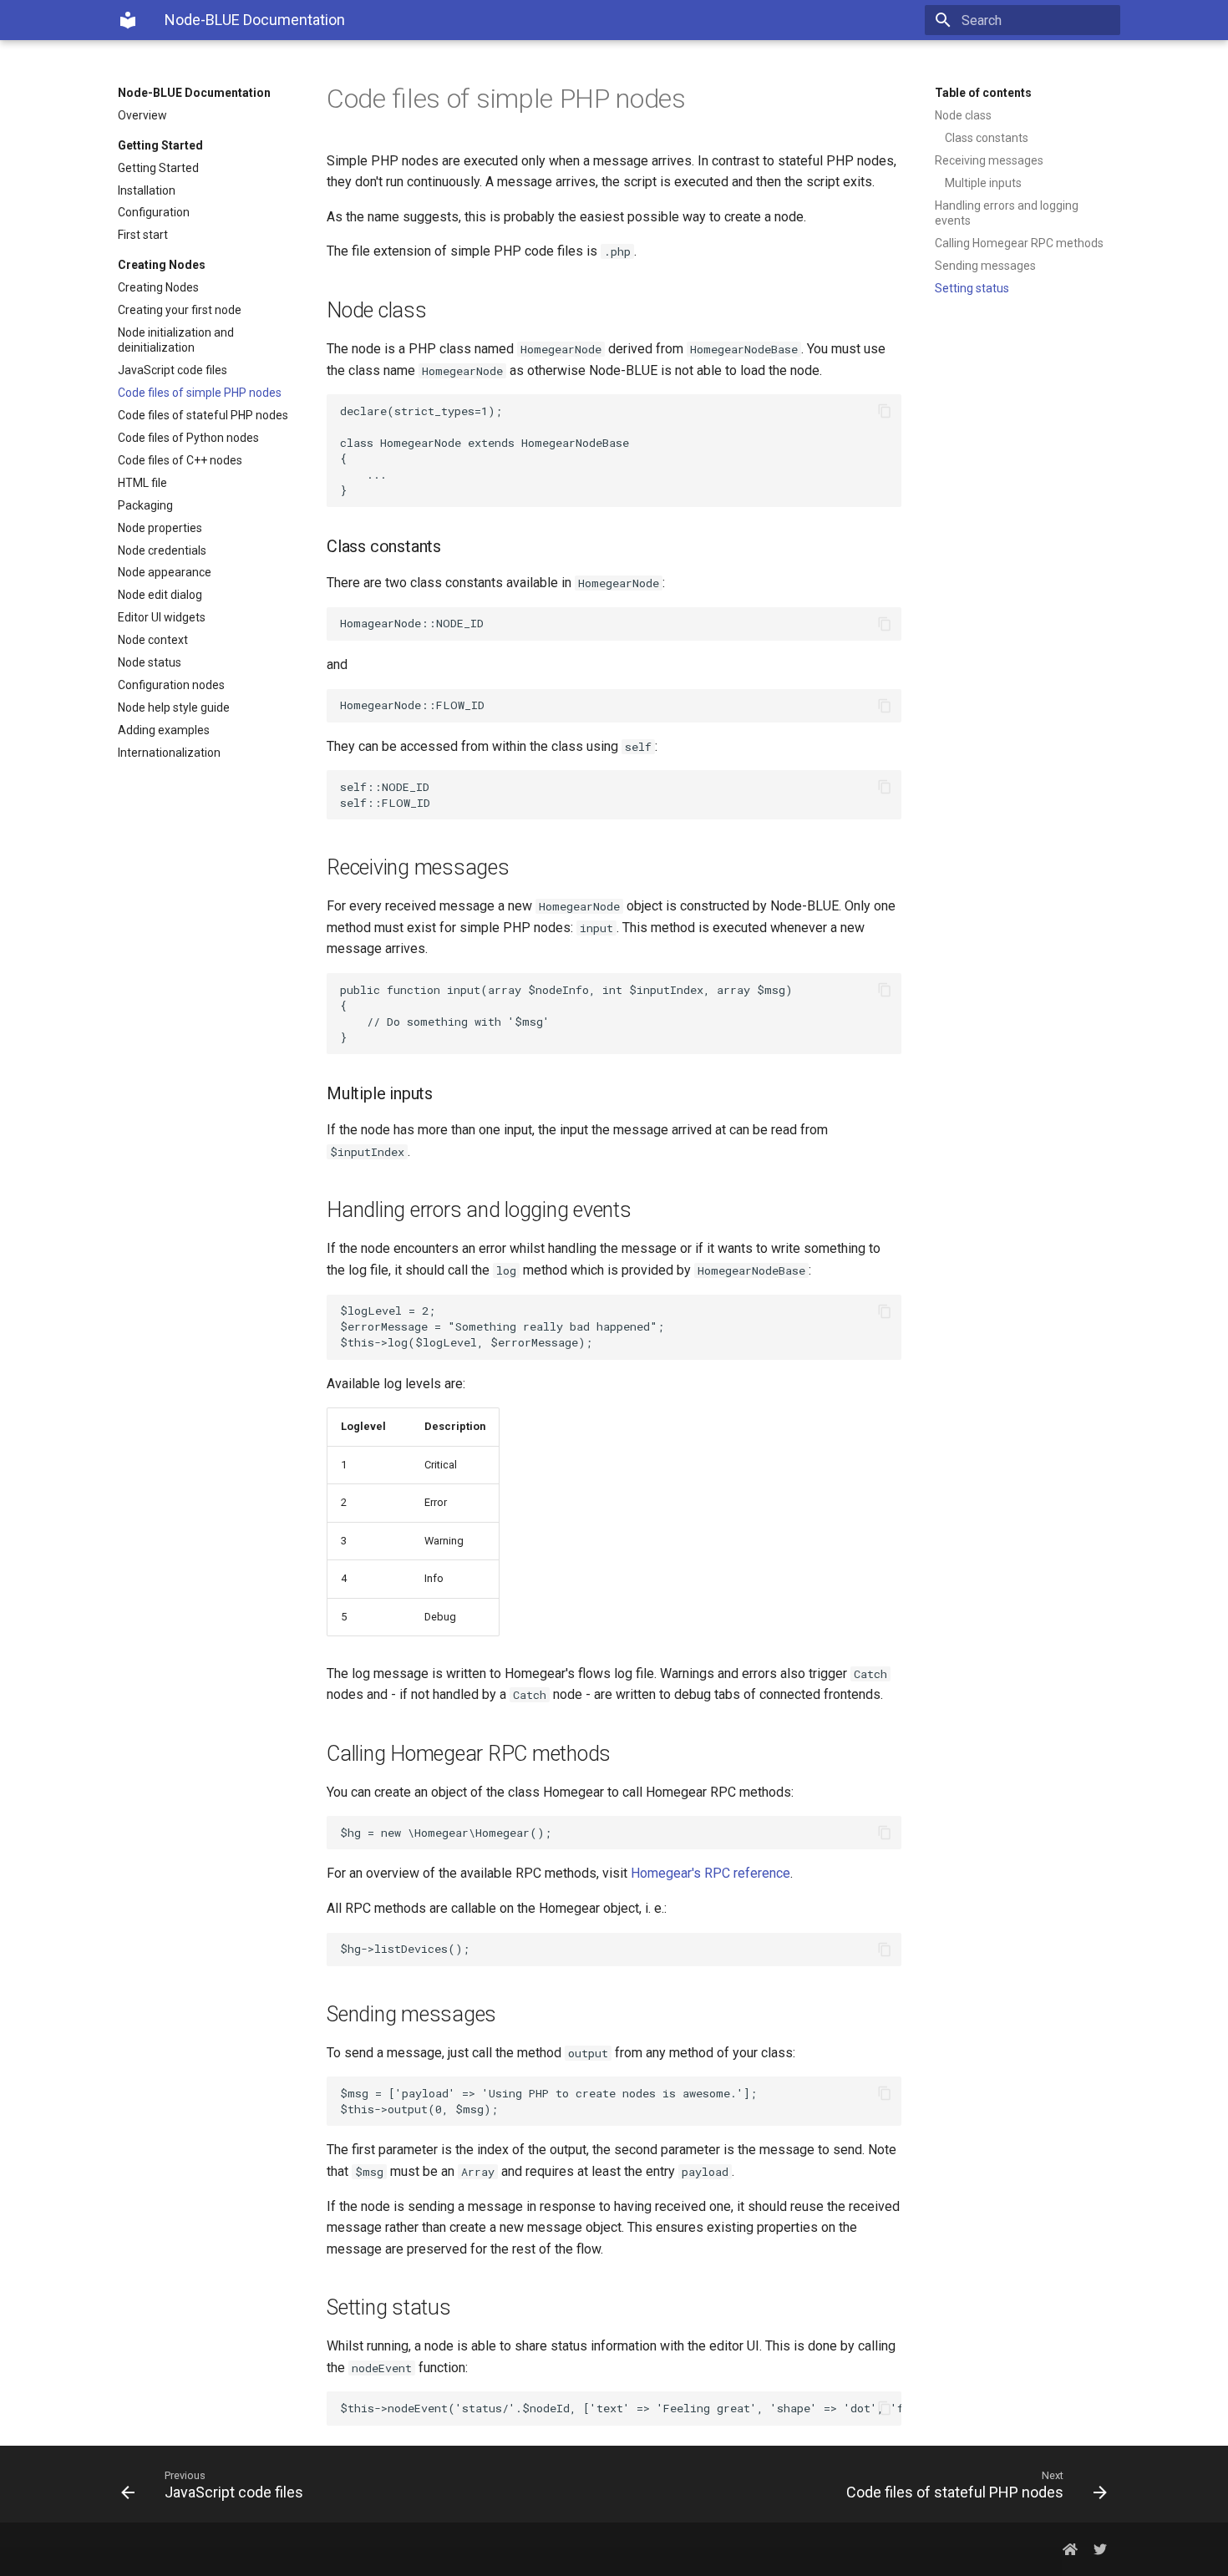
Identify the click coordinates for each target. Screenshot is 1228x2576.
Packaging (145, 505)
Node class (963, 115)
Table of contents (983, 93)
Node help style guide (174, 707)
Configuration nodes (171, 685)
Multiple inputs (983, 183)
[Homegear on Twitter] (1100, 2549)
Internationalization (169, 753)
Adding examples (164, 730)
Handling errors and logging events (1007, 213)
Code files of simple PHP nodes (200, 393)
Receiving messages (989, 160)
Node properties (160, 528)
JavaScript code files (173, 370)
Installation (147, 190)
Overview (142, 115)
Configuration (154, 212)
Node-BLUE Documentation (194, 93)
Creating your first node (180, 310)
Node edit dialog (160, 595)
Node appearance (165, 572)
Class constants (987, 138)
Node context (153, 640)
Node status (150, 662)
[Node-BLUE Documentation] (128, 20)
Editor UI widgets (162, 617)
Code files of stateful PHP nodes (203, 415)
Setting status (972, 288)
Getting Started (158, 168)
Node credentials (162, 550)
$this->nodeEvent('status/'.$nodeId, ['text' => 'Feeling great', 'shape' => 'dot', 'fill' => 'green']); (621, 2408)
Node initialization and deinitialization (176, 340)
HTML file (142, 483)
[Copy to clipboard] (885, 411)
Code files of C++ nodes (180, 460)
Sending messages (985, 266)
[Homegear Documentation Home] (1070, 2549)
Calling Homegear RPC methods (1019, 243)
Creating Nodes (158, 287)
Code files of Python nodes (188, 438)
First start (143, 235)
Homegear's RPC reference (710, 1873)
